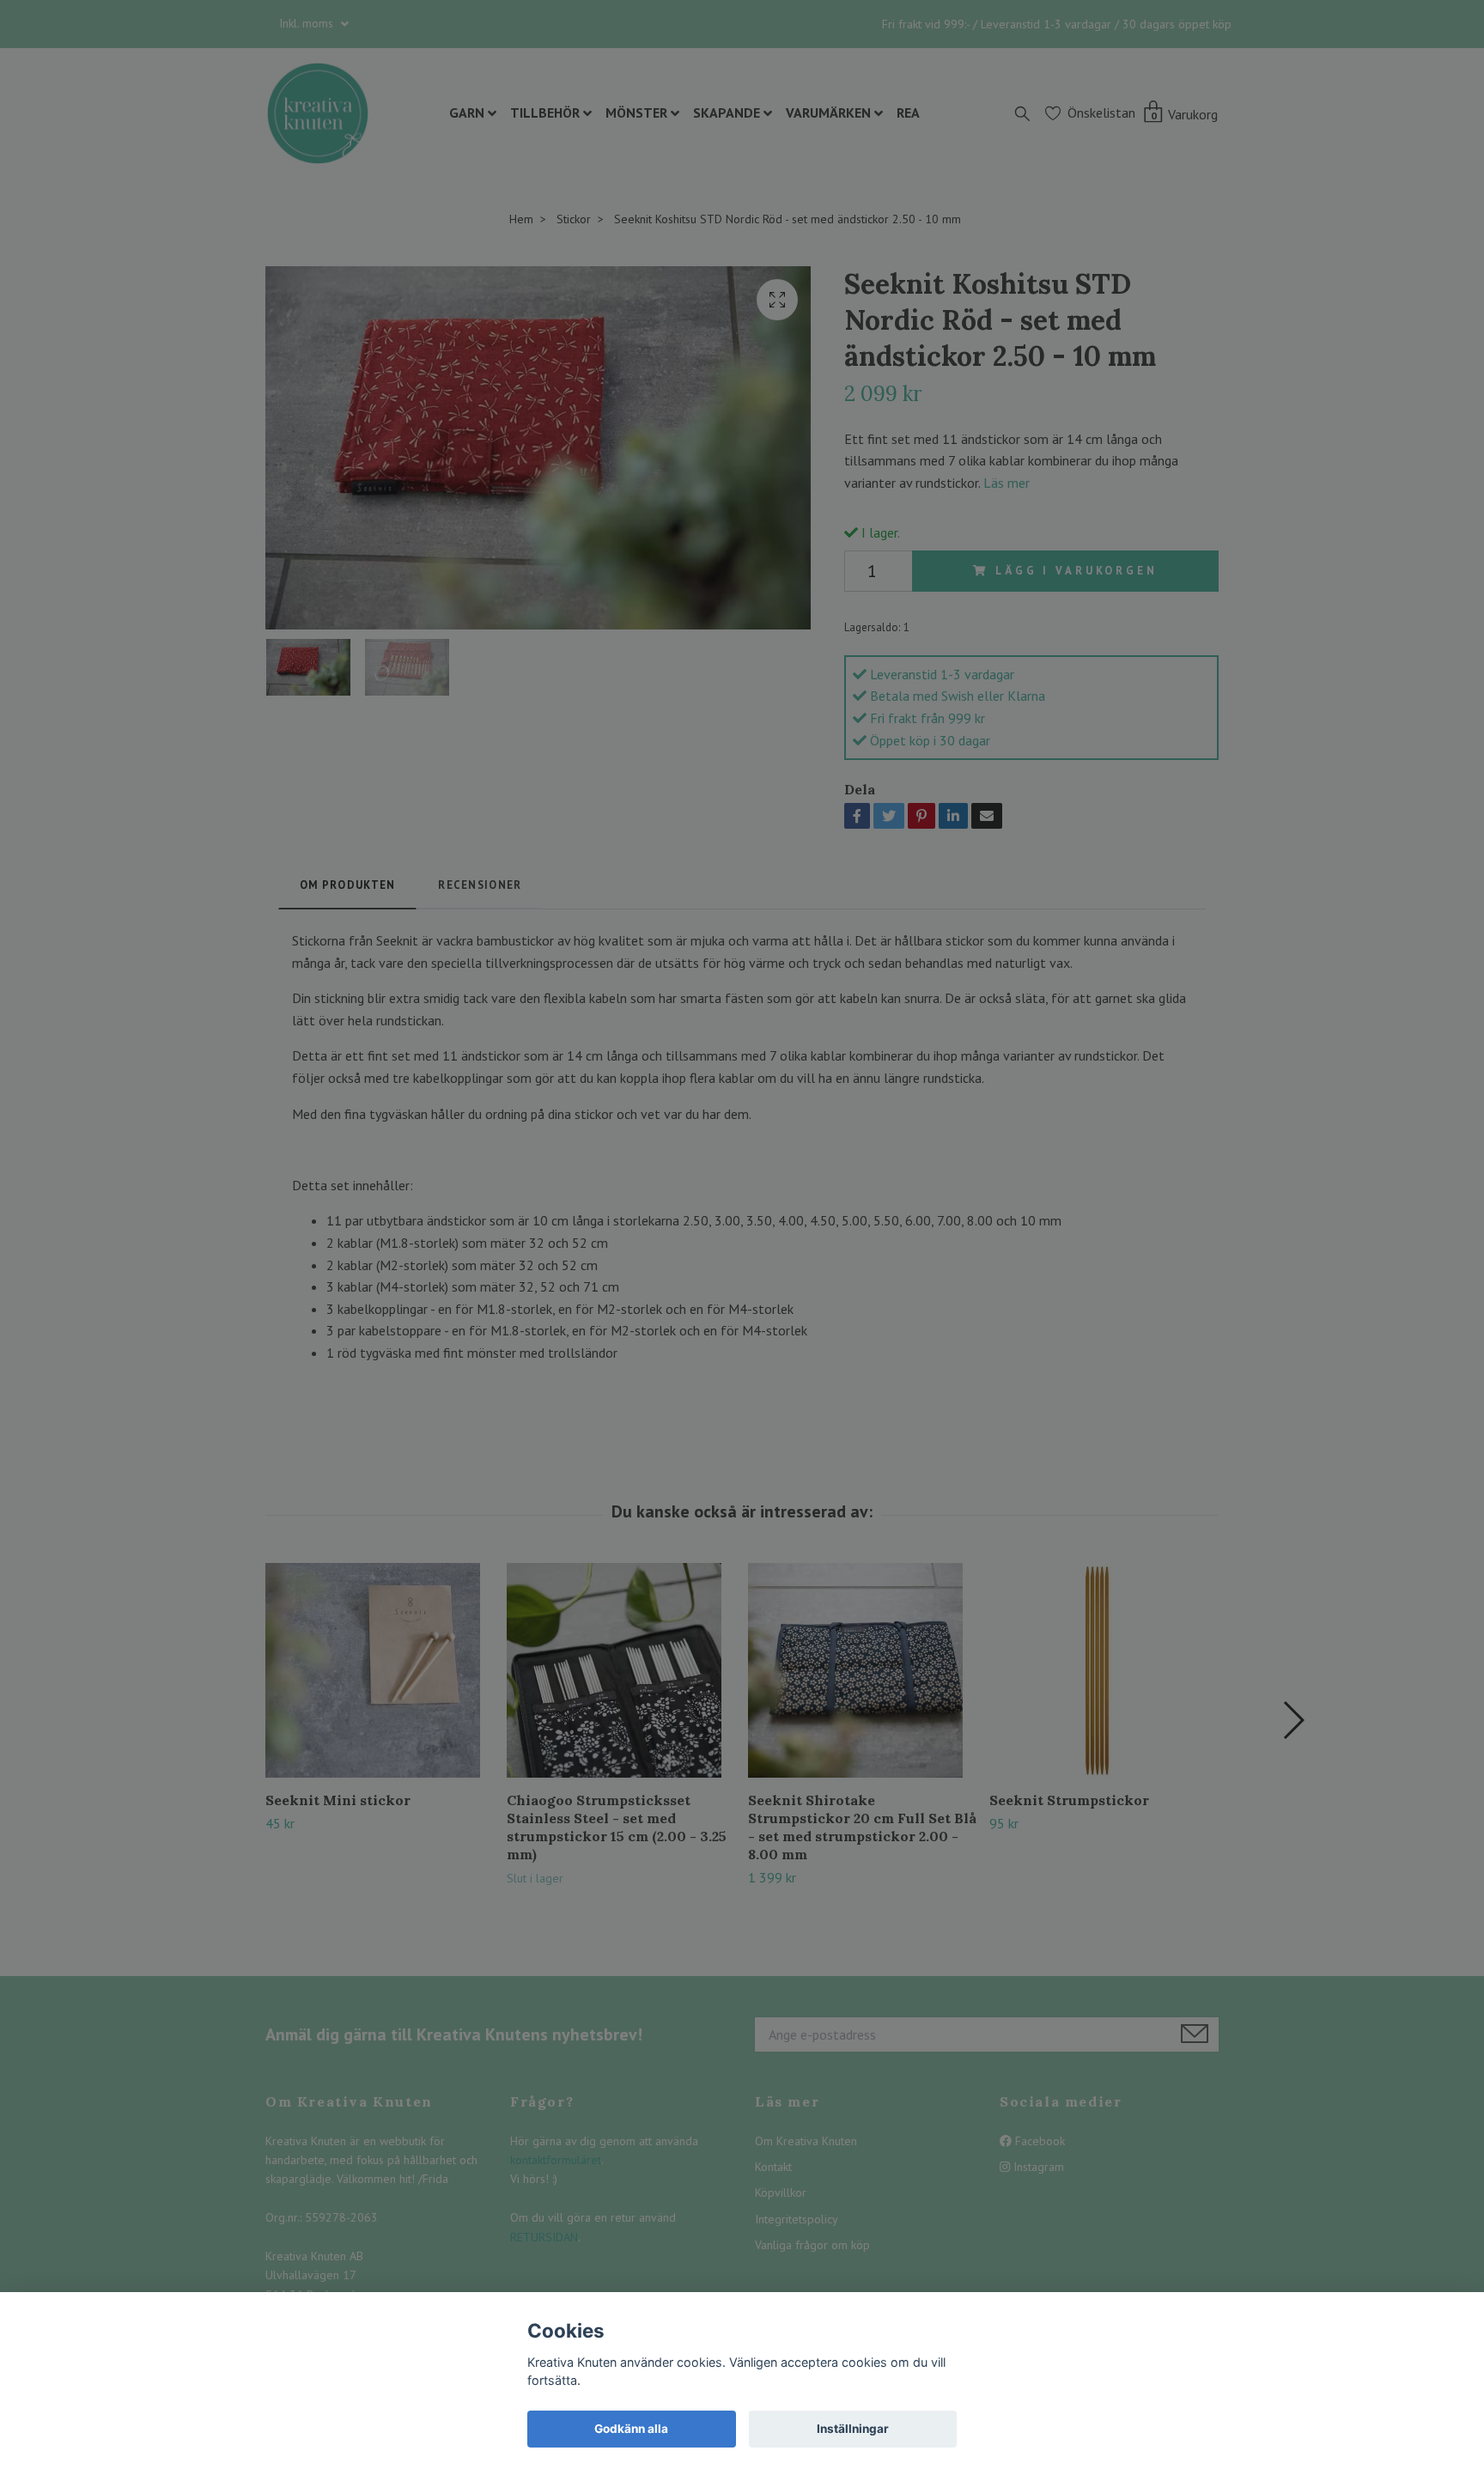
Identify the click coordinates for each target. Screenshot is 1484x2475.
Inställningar (853, 2429)
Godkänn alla (631, 2429)
